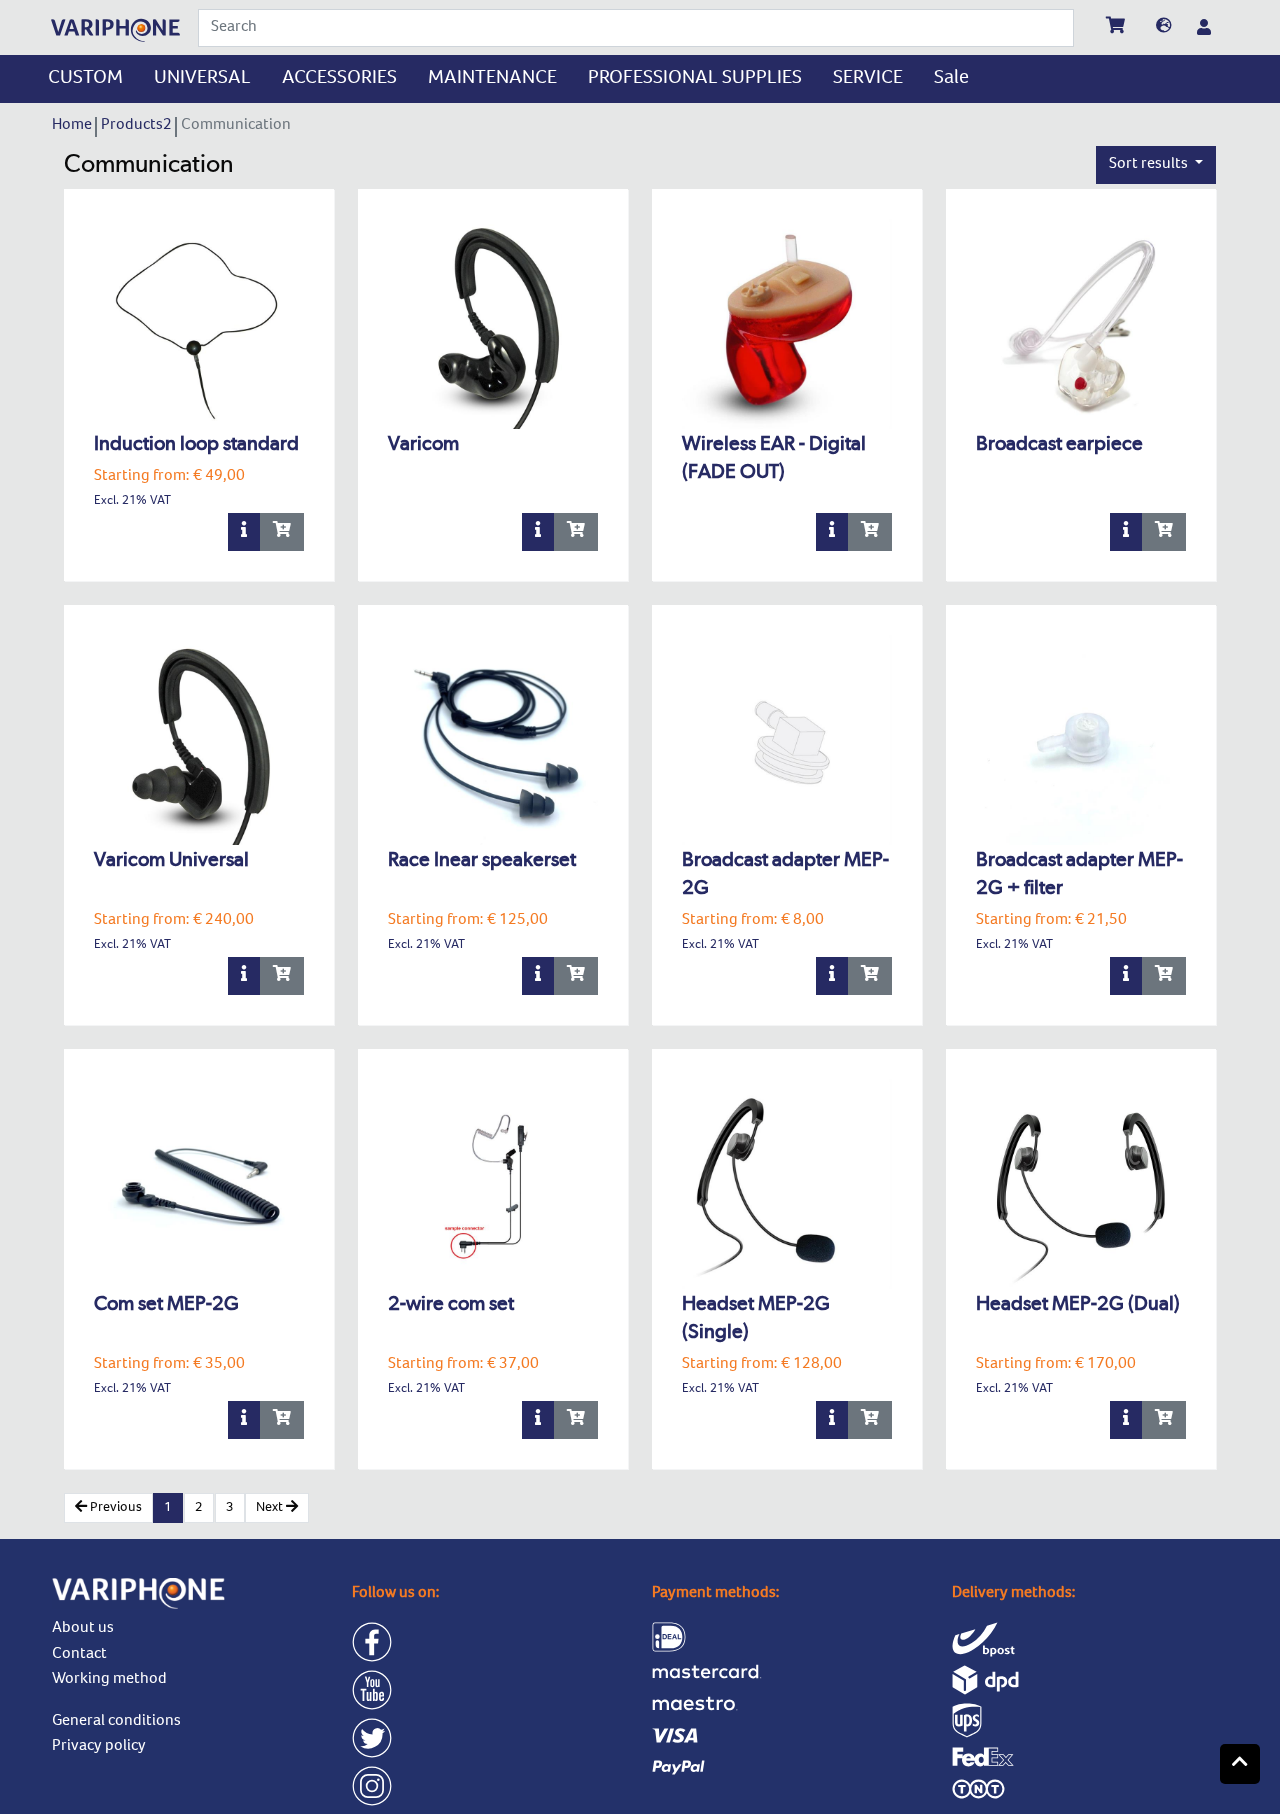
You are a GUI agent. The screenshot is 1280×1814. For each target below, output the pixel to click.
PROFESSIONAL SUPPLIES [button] (695, 79)
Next (271, 1508)
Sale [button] (951, 79)
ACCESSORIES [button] (339, 79)
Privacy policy (99, 1747)
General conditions (116, 1722)
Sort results (1150, 165)
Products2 (138, 126)
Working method (109, 1680)
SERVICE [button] (868, 79)
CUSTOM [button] (85, 79)
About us (83, 1629)
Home (73, 126)
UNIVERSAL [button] (202, 79)
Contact (79, 1655)
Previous (114, 1508)
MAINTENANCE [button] (492, 79)
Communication (237, 126)
